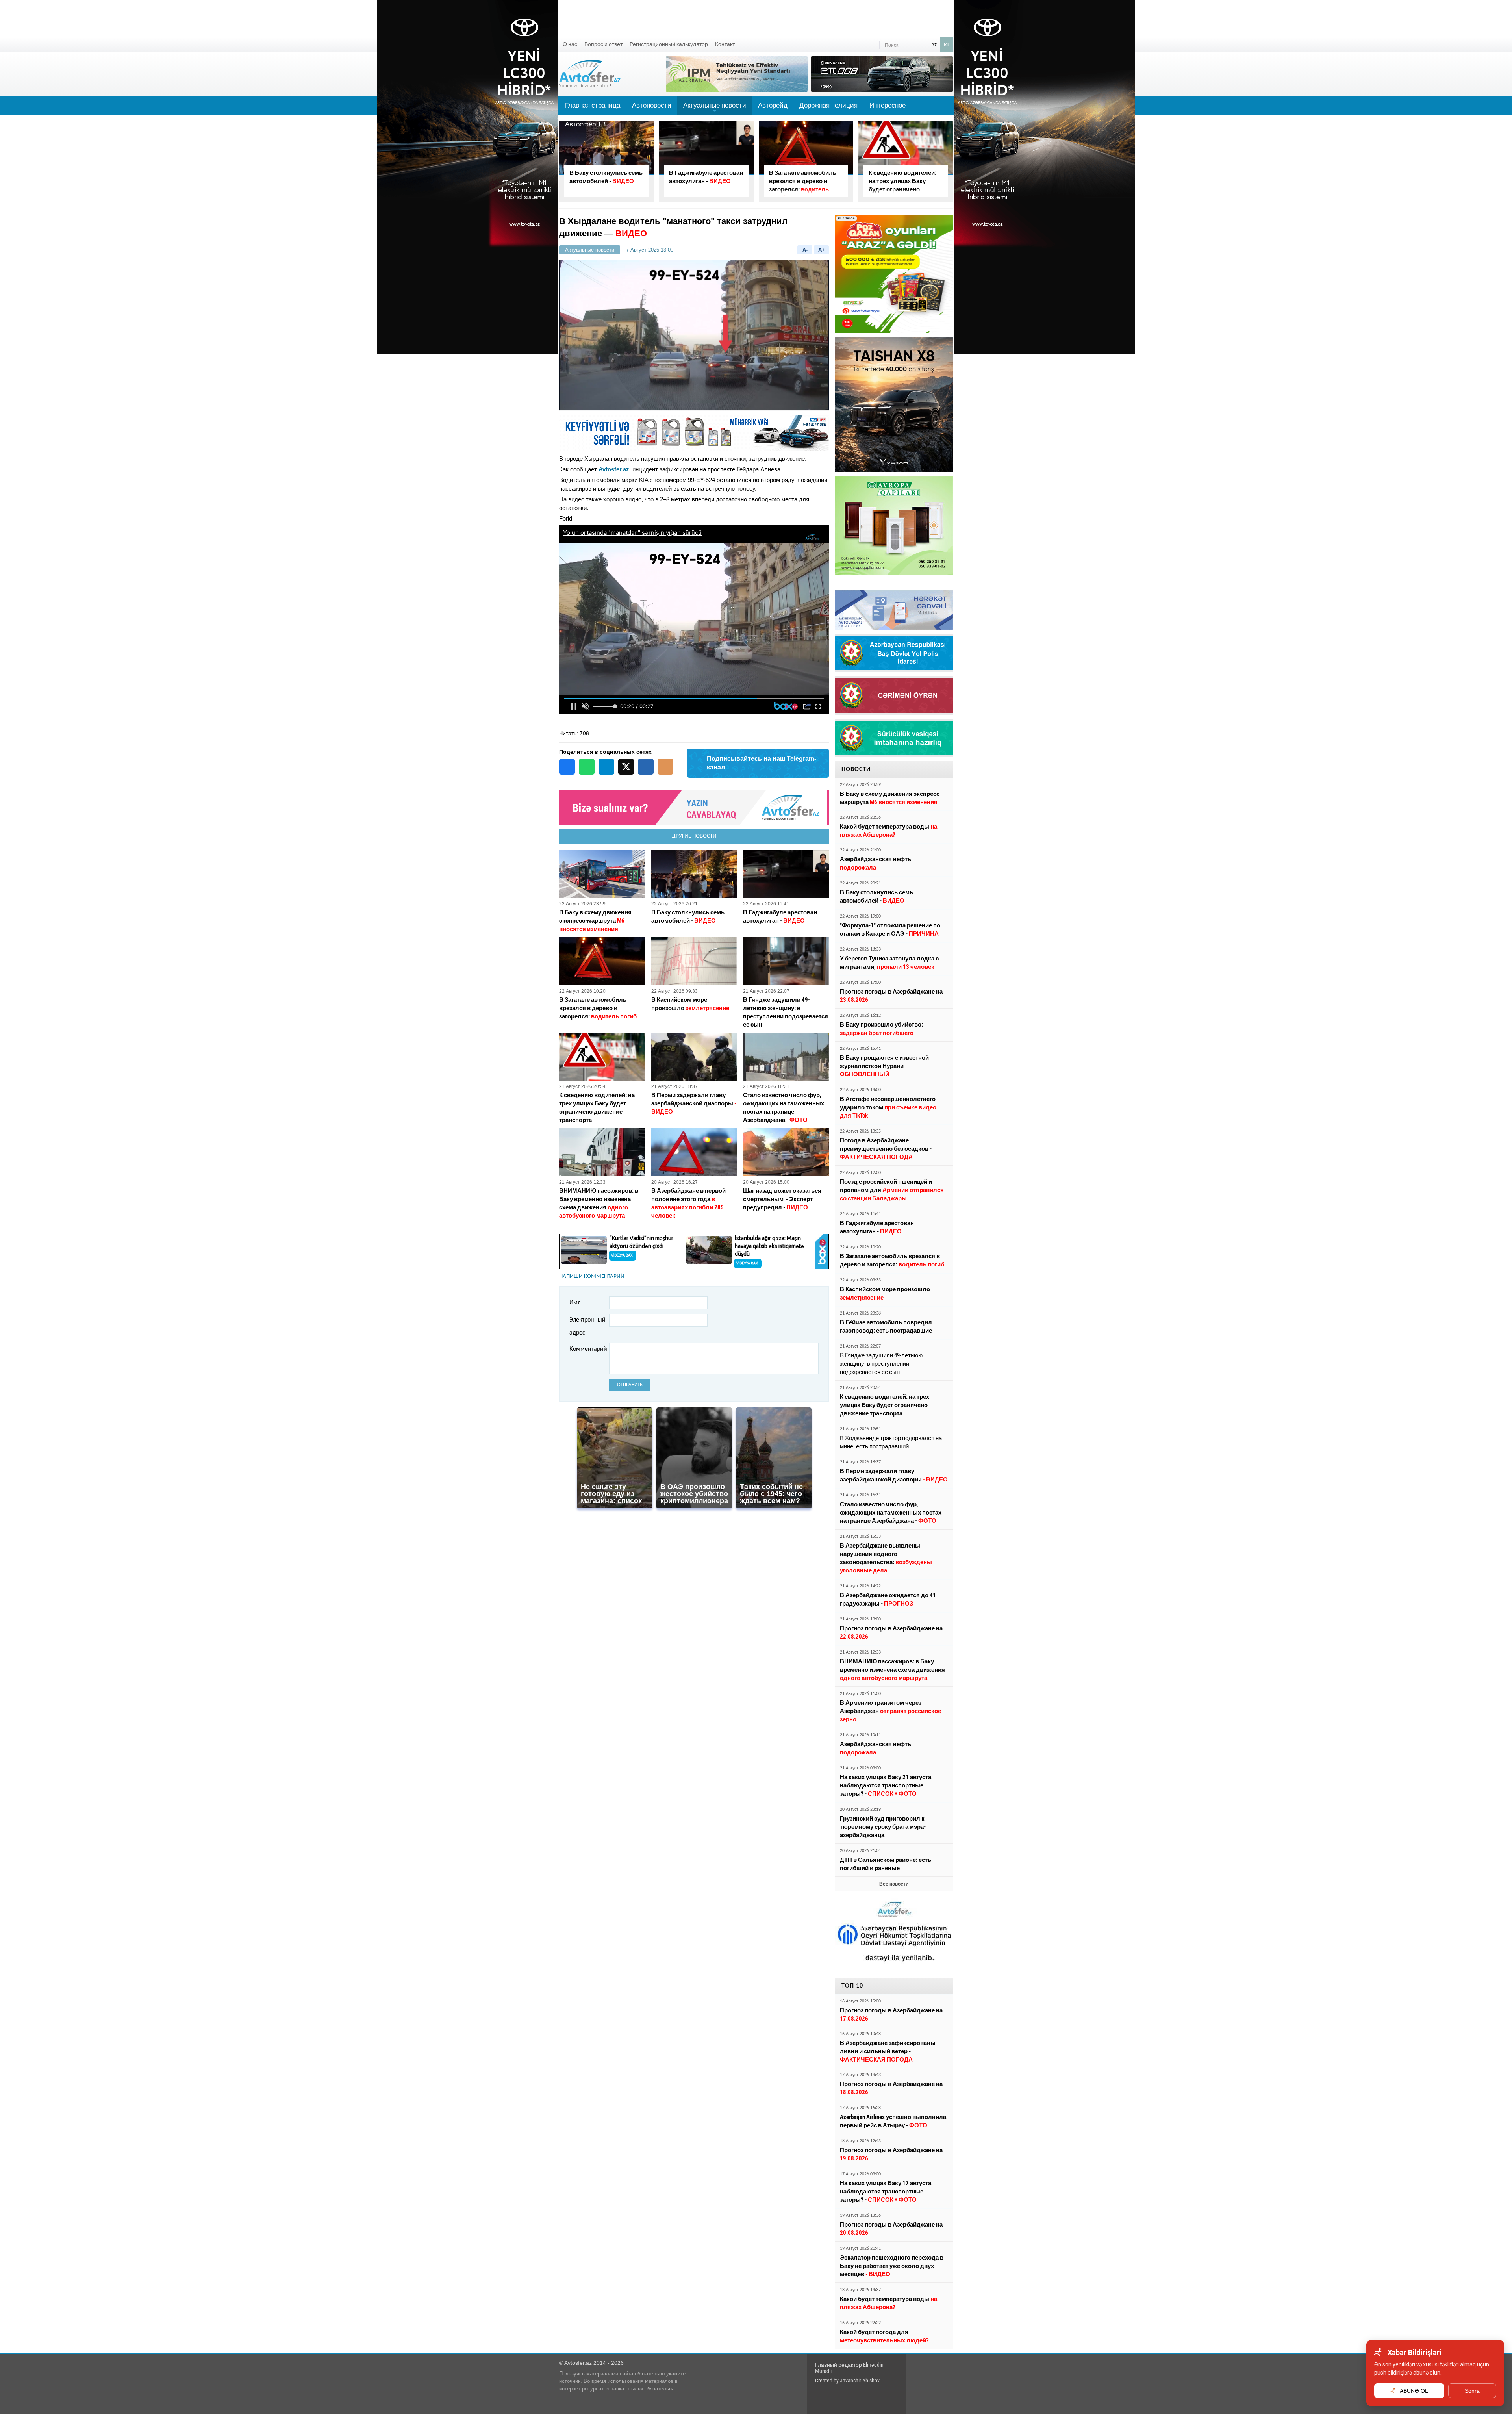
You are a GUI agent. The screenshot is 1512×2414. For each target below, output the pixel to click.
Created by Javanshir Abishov (847, 2381)
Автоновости (652, 105)
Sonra (1472, 2391)
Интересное (888, 105)
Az (934, 44)
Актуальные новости (715, 108)
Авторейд (773, 105)
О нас (570, 44)
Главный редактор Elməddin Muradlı (849, 2368)
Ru (947, 44)
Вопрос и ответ (603, 44)
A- (805, 250)
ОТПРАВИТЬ (630, 1385)
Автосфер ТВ (585, 124)
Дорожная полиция (828, 105)
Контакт (725, 44)
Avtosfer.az (614, 469)
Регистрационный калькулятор (669, 44)
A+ (822, 250)
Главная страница (593, 105)
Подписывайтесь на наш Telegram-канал (762, 763)
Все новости (894, 1884)
